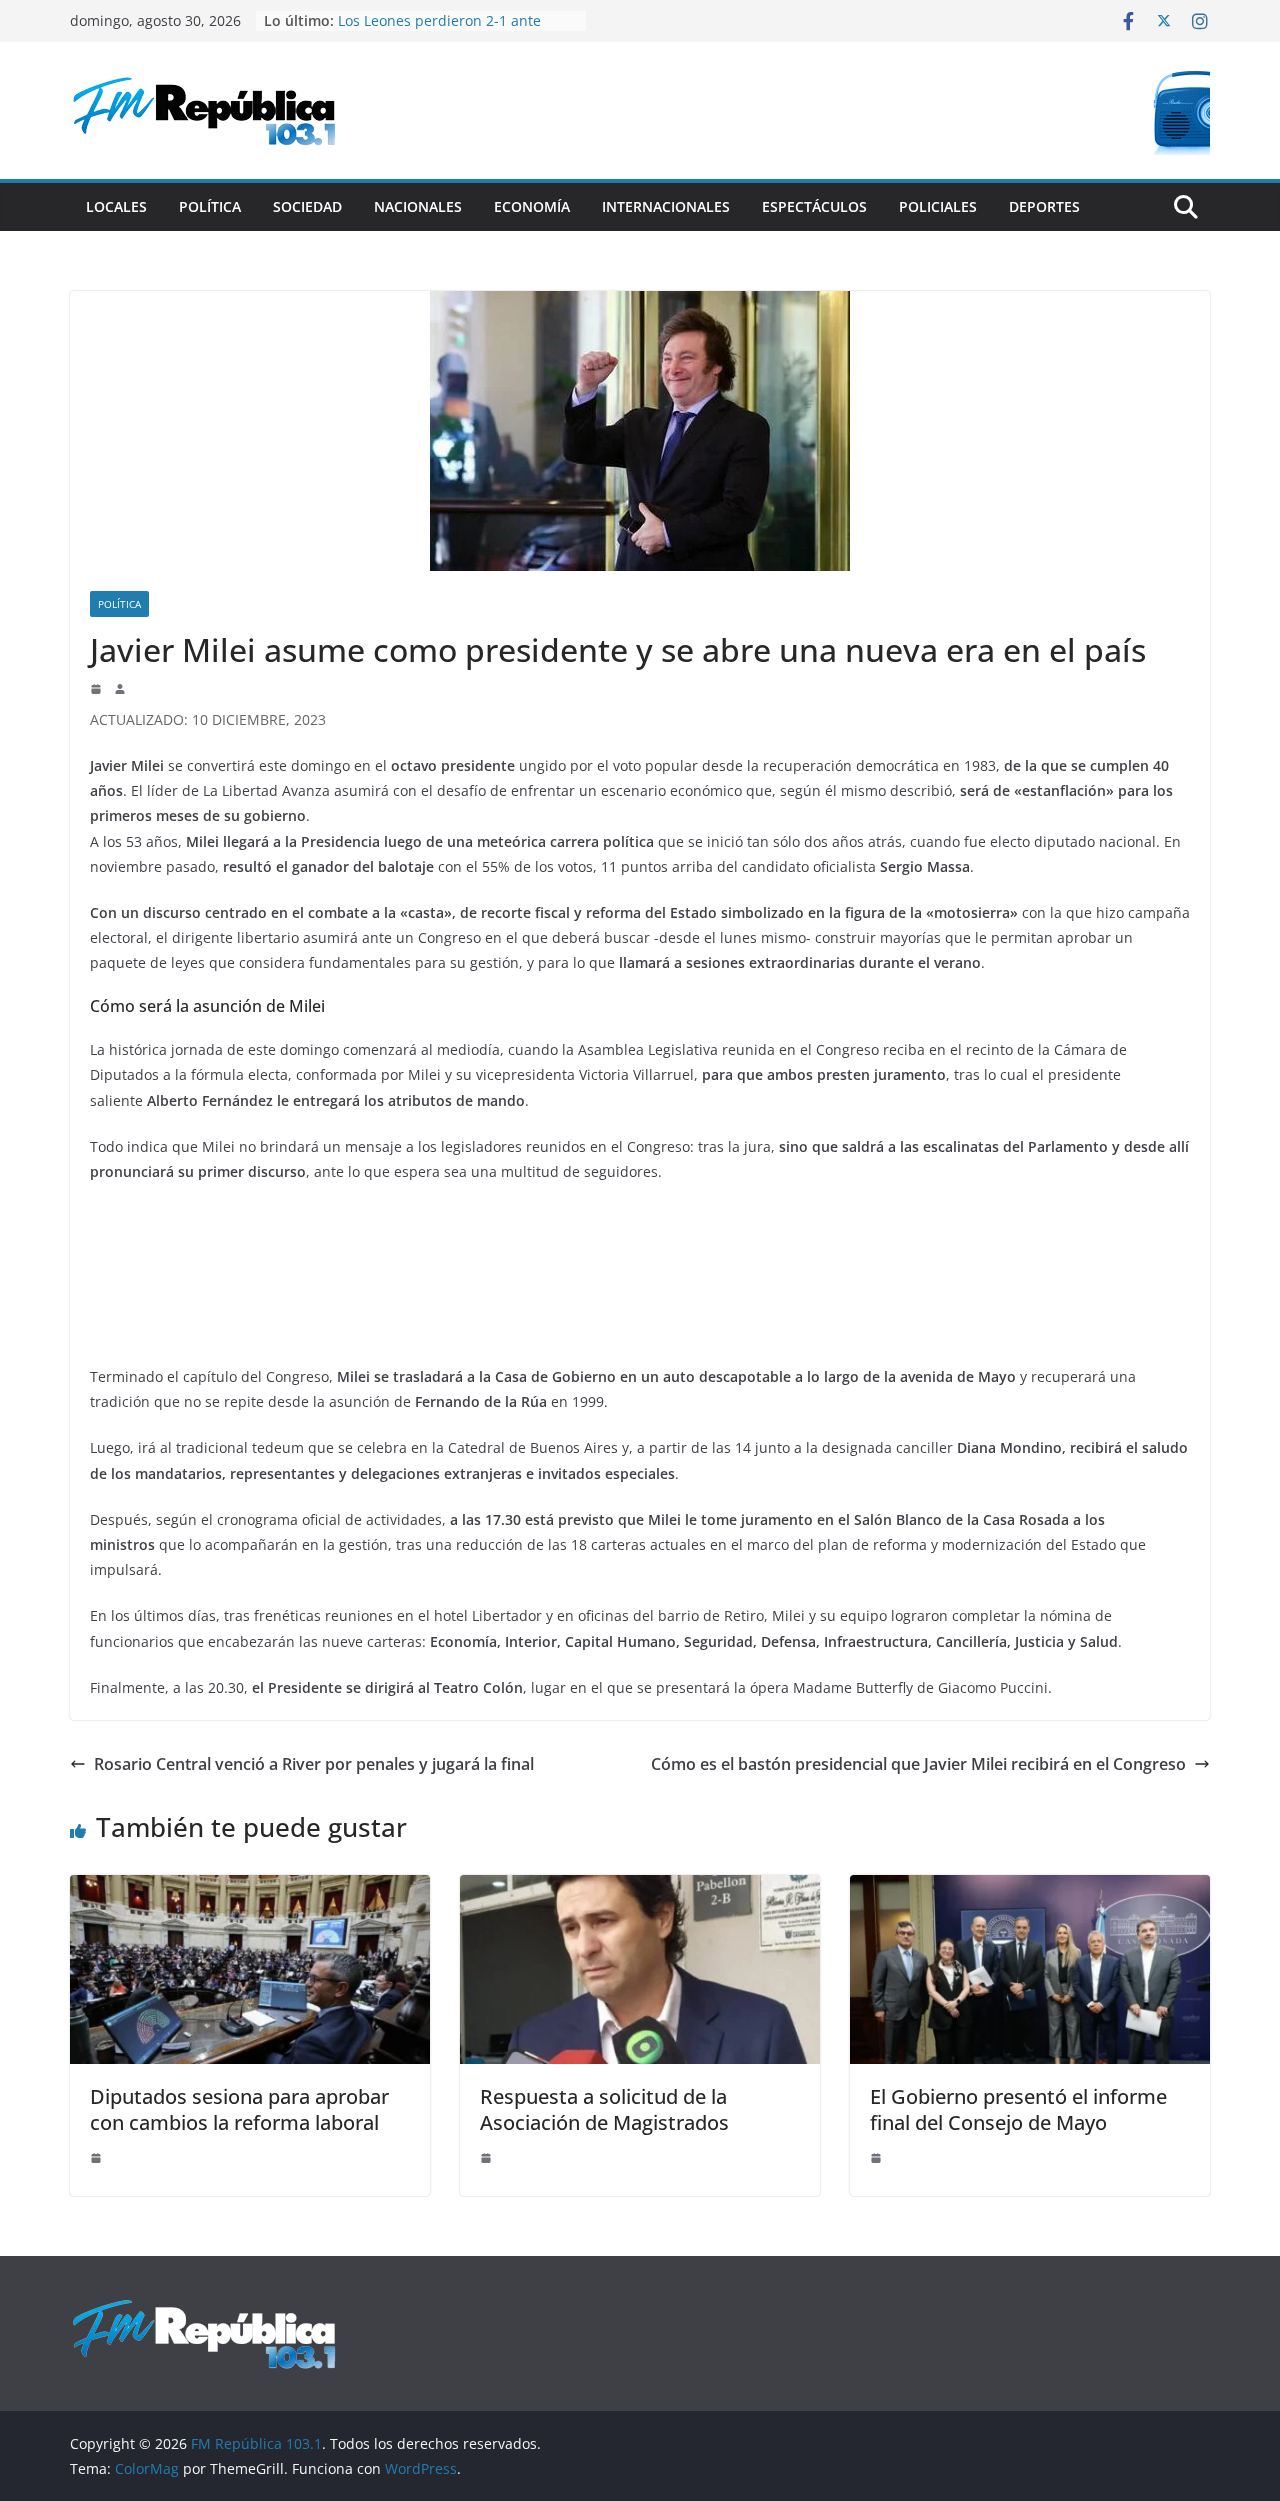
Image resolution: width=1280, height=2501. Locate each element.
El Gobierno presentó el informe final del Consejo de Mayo (1018, 2109)
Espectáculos (814, 206)
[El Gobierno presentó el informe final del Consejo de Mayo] (1030, 1889)
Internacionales (666, 206)
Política (210, 206)
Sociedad (307, 206)
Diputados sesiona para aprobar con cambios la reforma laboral (239, 2109)
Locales (116, 206)
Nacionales (418, 206)
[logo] (204, 2308)
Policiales (938, 206)
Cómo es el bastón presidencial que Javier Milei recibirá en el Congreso (918, 1764)
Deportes (1044, 206)
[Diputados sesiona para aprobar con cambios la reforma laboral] (250, 1889)
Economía (532, 206)
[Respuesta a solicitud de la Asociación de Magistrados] (640, 1889)
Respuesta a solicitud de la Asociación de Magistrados (604, 2109)
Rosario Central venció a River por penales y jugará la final (314, 1764)
